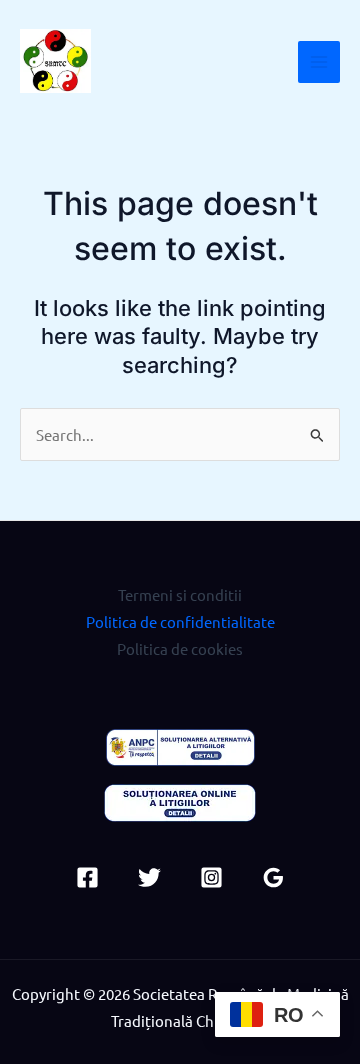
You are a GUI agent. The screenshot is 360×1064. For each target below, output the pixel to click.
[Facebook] (87, 877)
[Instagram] (211, 877)
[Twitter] (149, 877)
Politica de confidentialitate (180, 621)
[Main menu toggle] (319, 62)
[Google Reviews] (273, 877)
